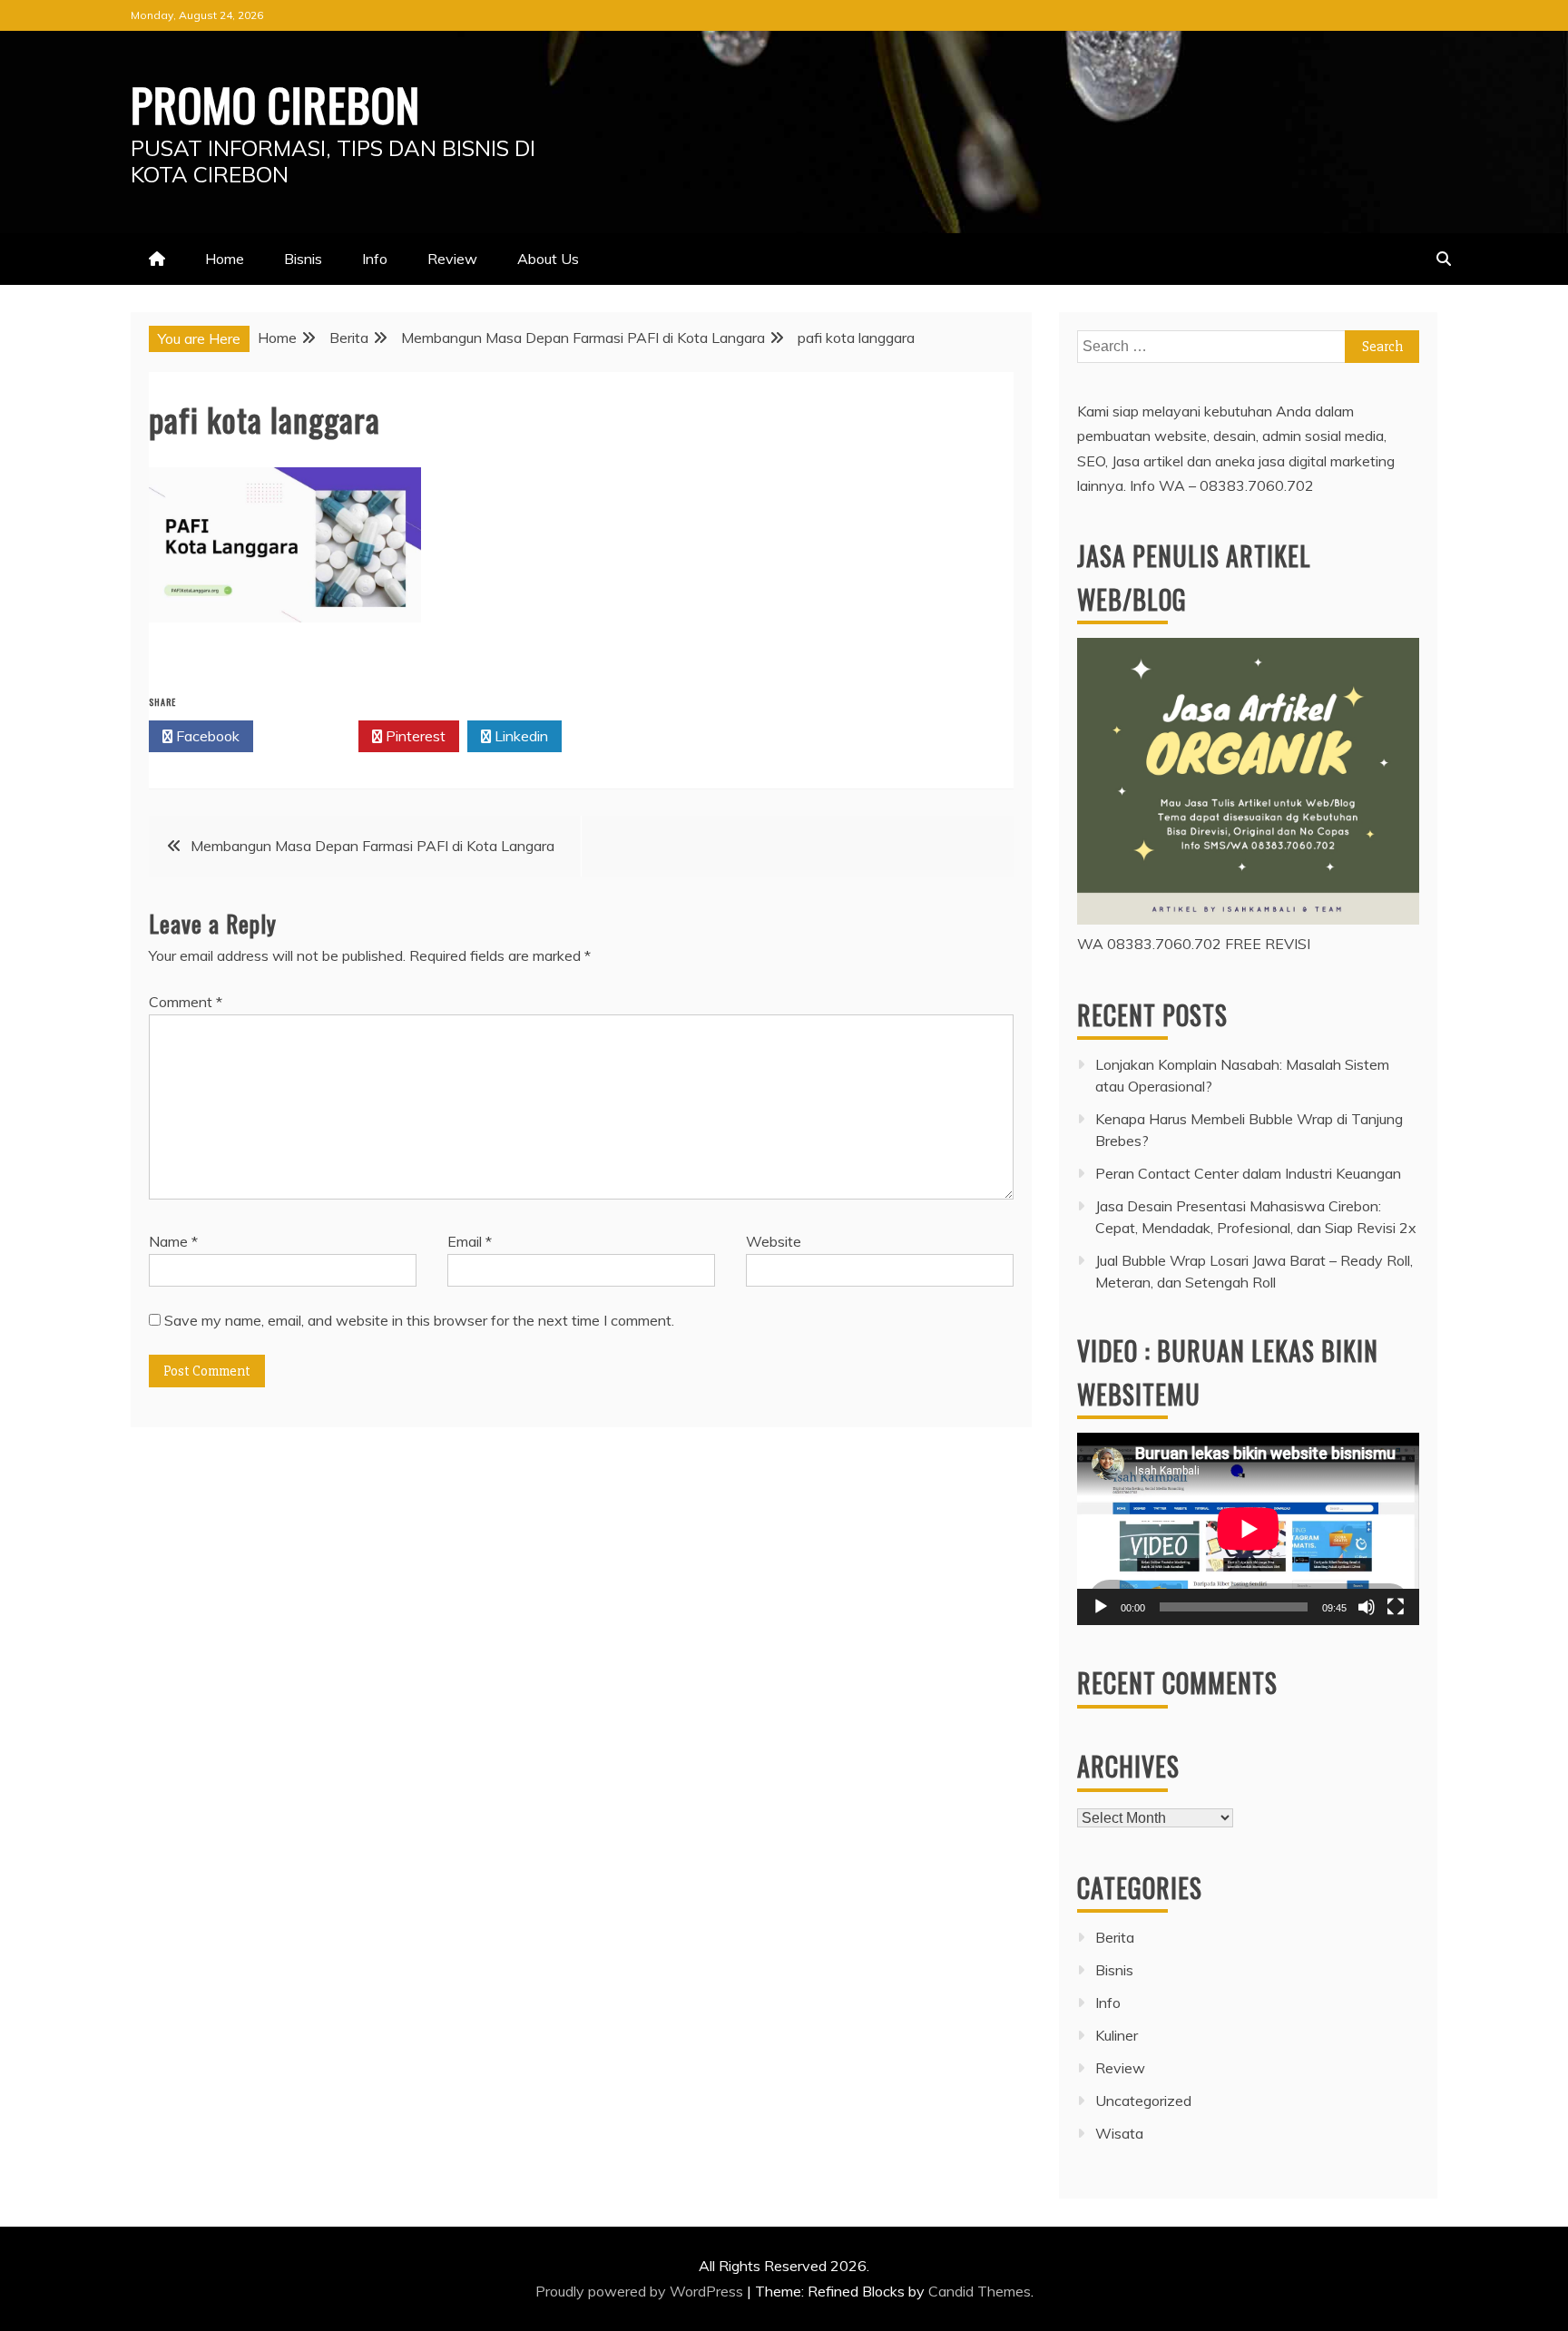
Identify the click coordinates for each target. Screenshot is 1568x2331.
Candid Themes (980, 2291)
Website (774, 1241)
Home (225, 259)
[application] (1248, 1529)
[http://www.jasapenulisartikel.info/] (1248, 919)
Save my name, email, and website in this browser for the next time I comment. (419, 1320)
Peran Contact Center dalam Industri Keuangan (1248, 1173)
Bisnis (303, 259)
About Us (548, 259)
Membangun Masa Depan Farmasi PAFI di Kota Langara (372, 846)
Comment (186, 1002)
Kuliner (1117, 2035)
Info (375, 259)
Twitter (311, 736)
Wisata (1119, 2133)
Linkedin (519, 736)
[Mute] (1367, 1607)
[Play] (1101, 1607)
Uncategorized (1143, 2101)
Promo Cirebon (275, 103)
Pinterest (414, 736)
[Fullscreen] (1396, 1607)
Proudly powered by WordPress (641, 2291)
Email (470, 1241)
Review (452, 259)
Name (173, 1241)
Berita (1115, 1937)
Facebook (206, 736)
